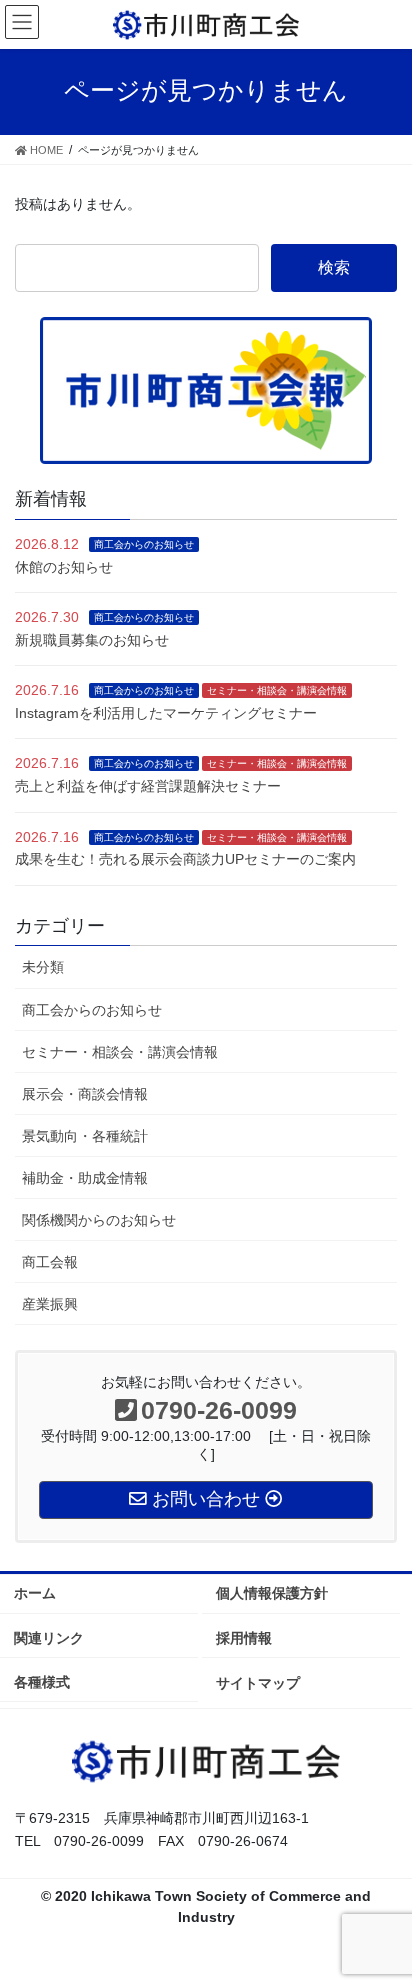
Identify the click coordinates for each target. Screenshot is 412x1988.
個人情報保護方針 (272, 1593)
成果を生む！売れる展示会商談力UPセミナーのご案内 (185, 859)
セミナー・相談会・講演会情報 (277, 690)
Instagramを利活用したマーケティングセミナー (166, 713)
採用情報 (244, 1638)
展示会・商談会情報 (85, 1094)
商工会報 (50, 1262)
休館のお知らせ (64, 567)
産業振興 (50, 1304)
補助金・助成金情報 (85, 1178)
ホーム (35, 1593)
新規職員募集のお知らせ (92, 640)
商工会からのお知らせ (144, 544)
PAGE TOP (382, 1910)
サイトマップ (258, 1683)
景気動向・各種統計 (85, 1136)
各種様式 (42, 1682)
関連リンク (49, 1638)
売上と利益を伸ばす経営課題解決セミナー (148, 786)
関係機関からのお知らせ (99, 1220)
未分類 (43, 967)
